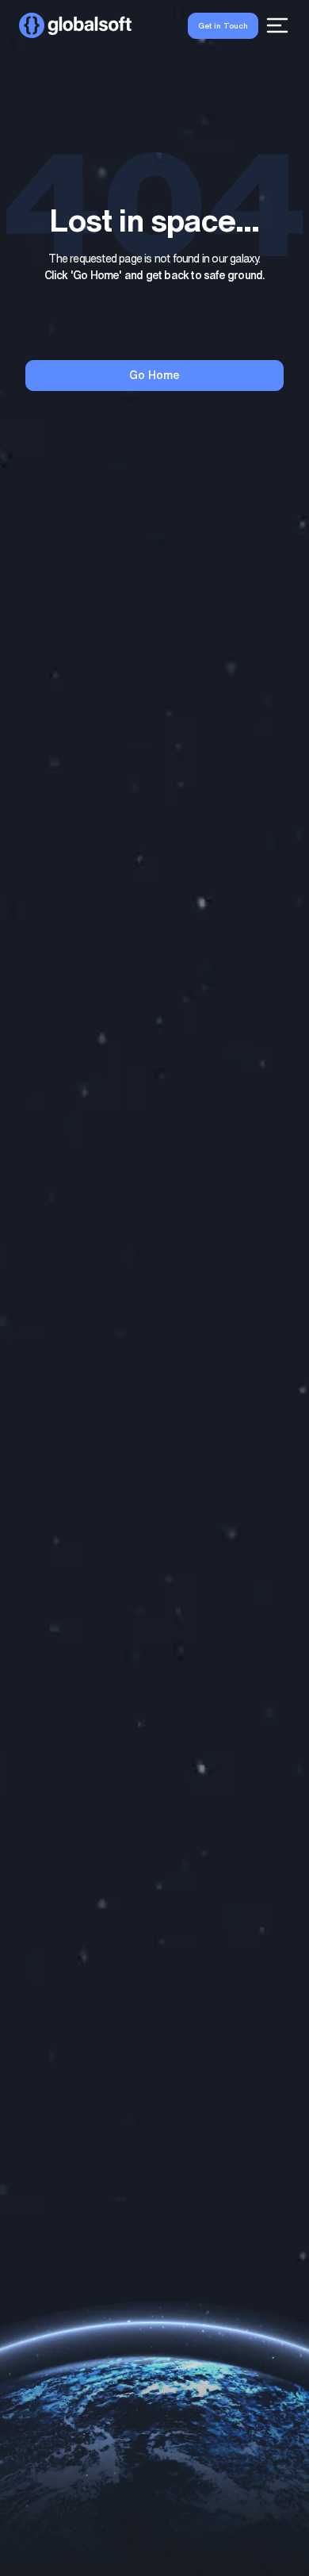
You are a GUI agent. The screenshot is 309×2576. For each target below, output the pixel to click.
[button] (75, 25)
